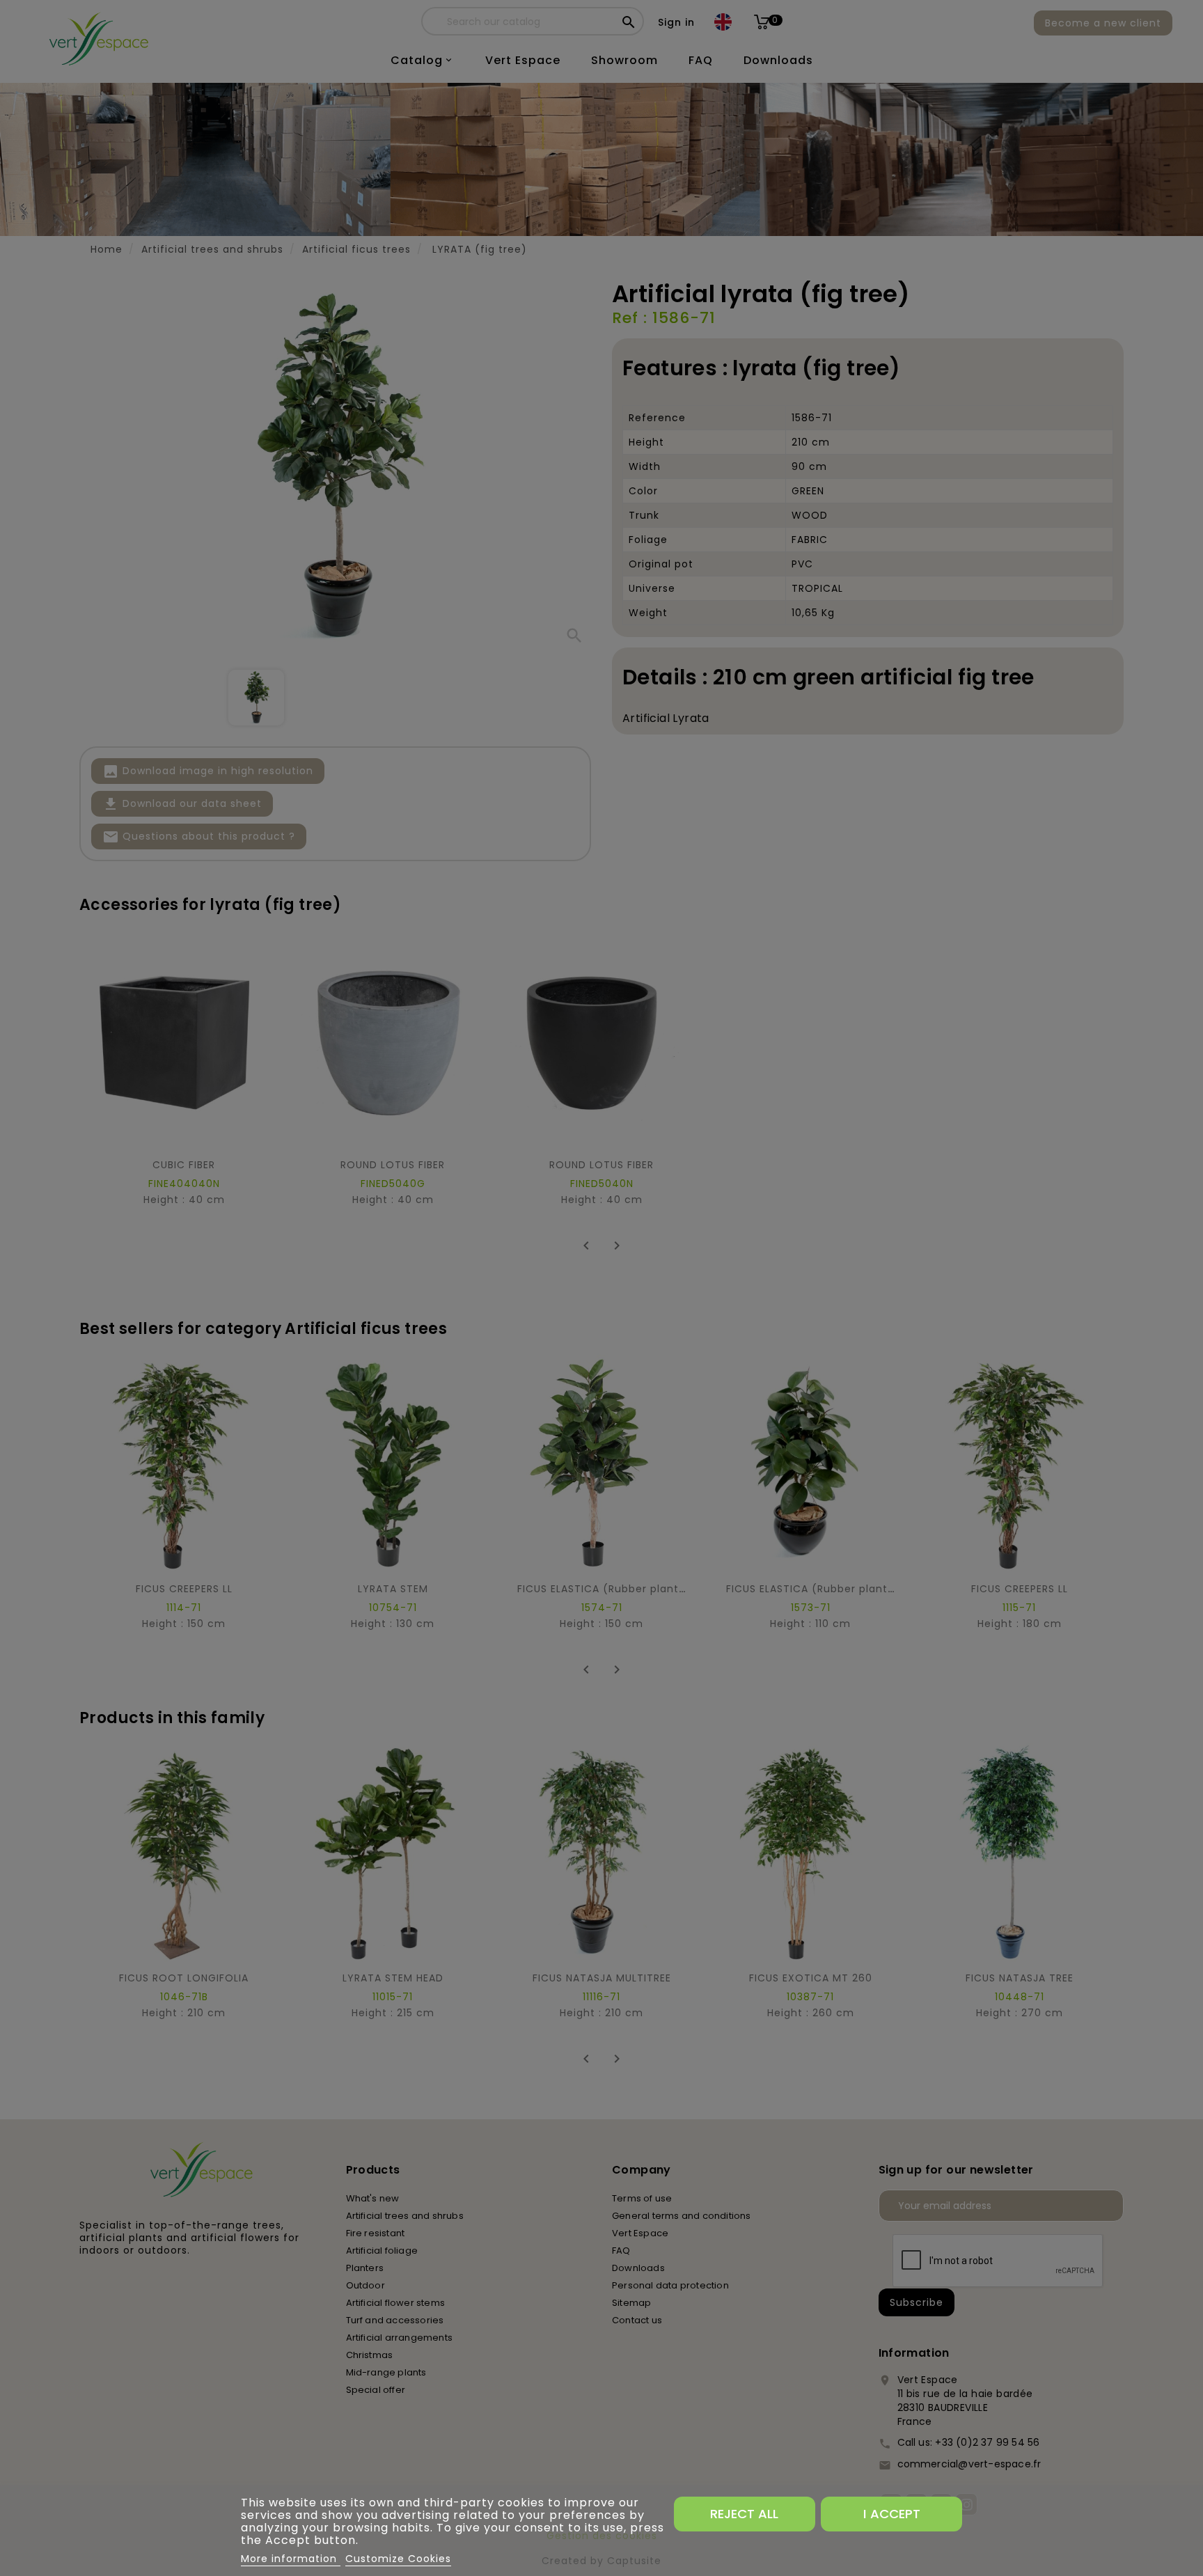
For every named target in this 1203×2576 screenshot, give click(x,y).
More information (291, 2559)
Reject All (744, 2514)
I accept (892, 2514)
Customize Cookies (398, 2559)
